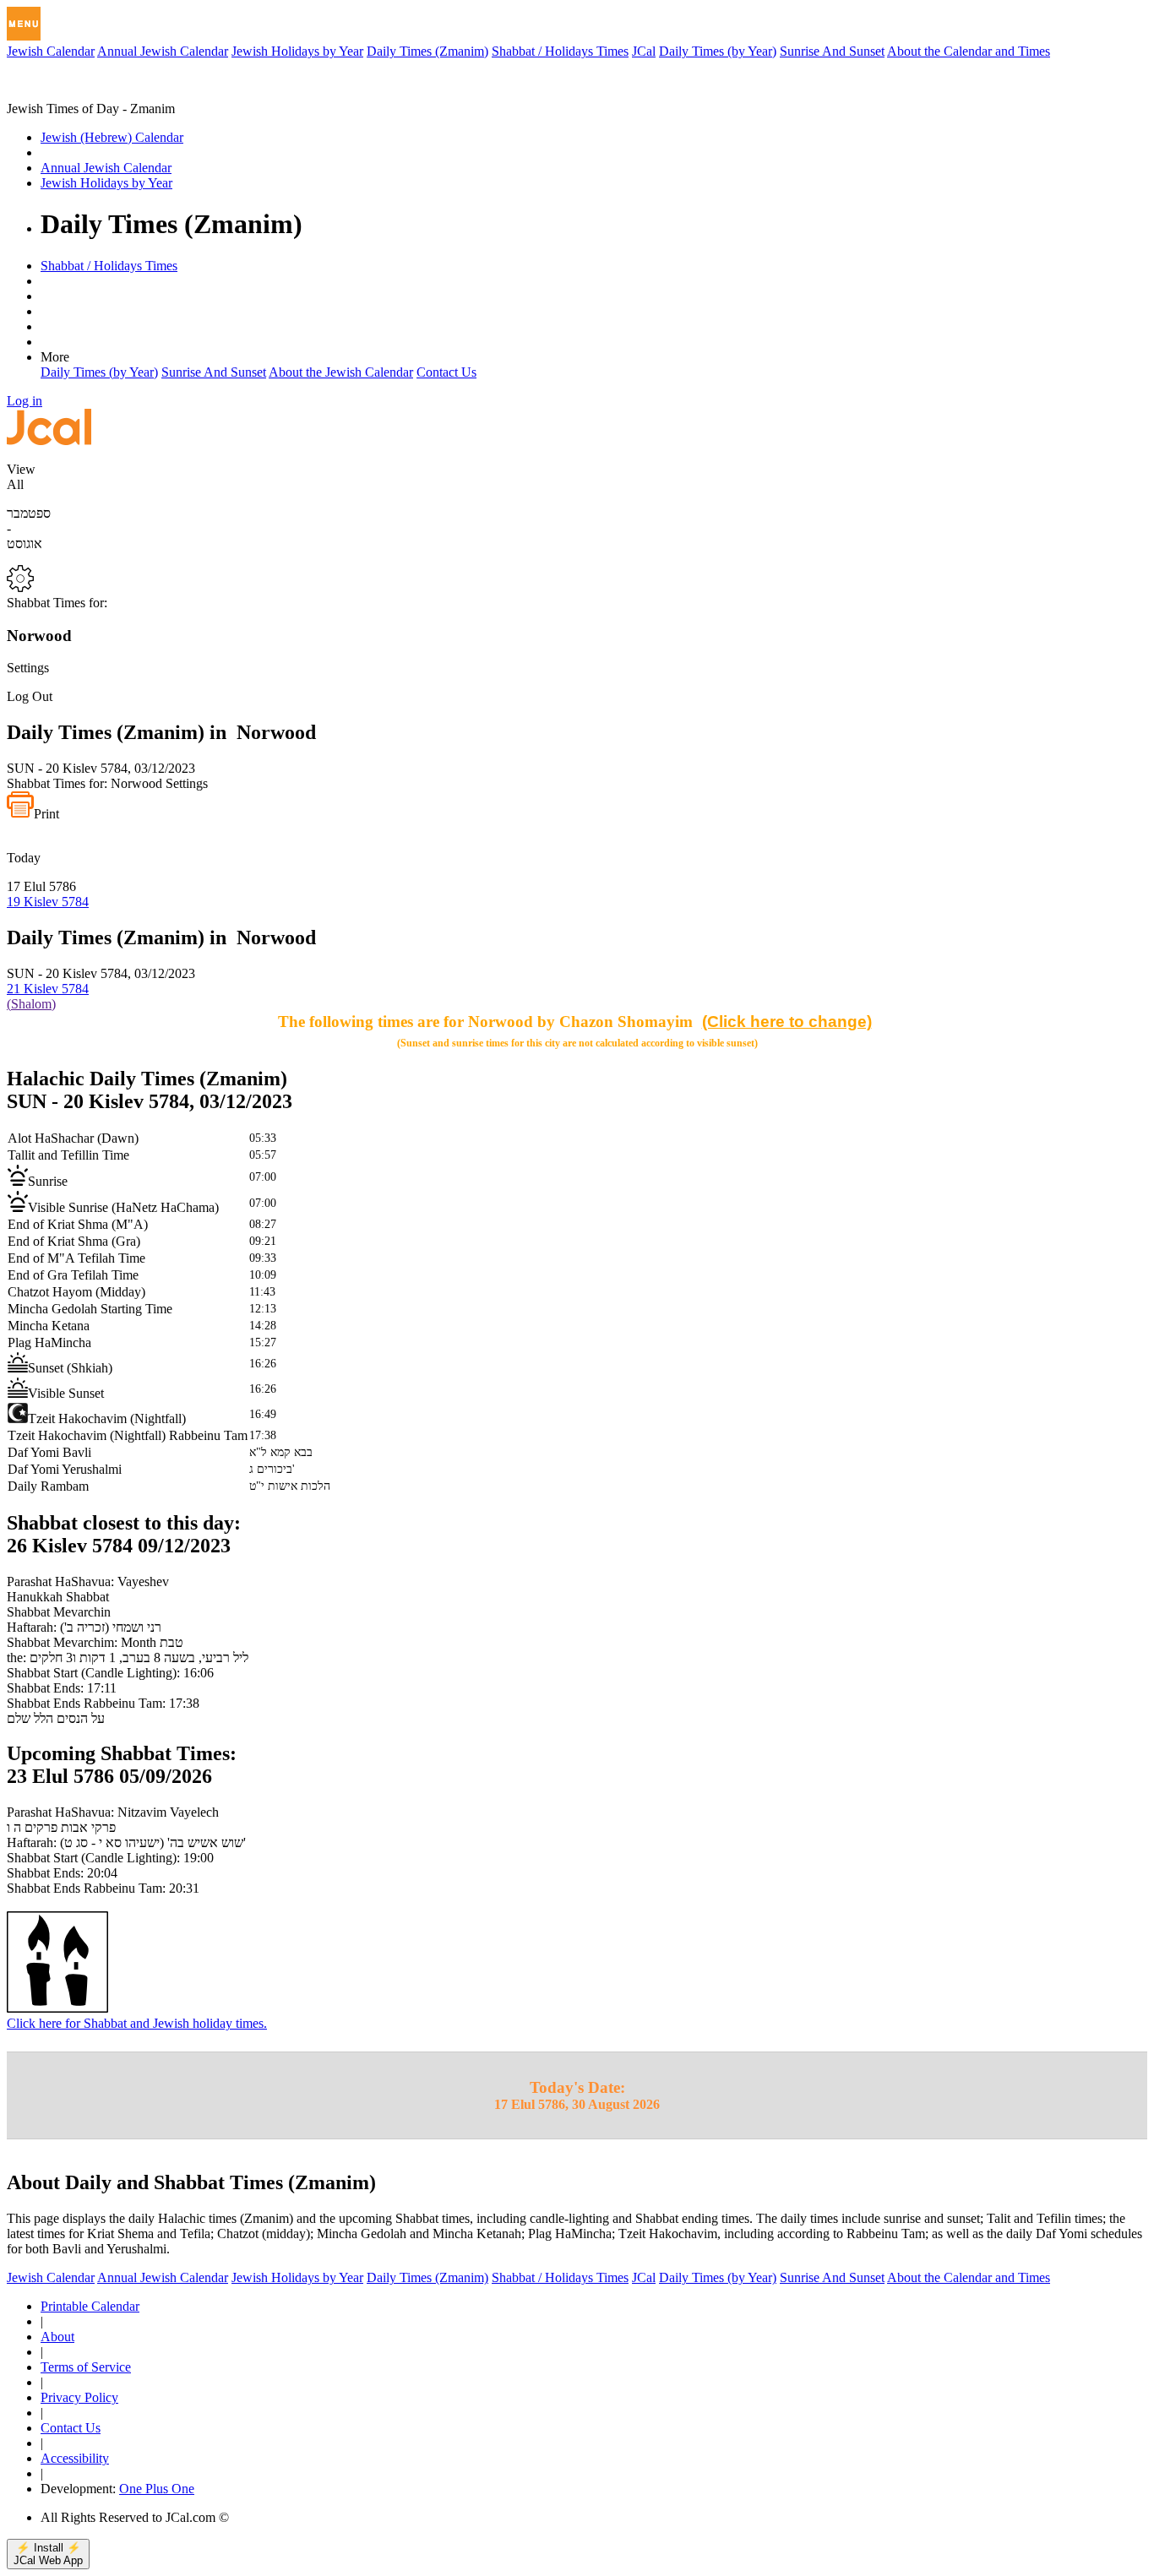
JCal (644, 51)
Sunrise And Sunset (832, 51)
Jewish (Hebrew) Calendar (112, 137)
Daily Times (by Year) (718, 51)
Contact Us (446, 372)
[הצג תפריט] (24, 24)
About (57, 2337)
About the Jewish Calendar (341, 372)
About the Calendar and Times (969, 51)
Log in (24, 401)
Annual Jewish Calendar (163, 51)
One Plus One (157, 2489)
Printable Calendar (90, 2306)
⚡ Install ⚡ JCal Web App (48, 2554)
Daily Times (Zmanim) (427, 51)
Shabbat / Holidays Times (560, 51)
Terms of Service (86, 2367)
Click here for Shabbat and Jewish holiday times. (137, 2023)
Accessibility (75, 2458)
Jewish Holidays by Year (297, 51)
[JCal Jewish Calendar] (79, 93)
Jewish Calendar (51, 51)
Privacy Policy (79, 2397)
